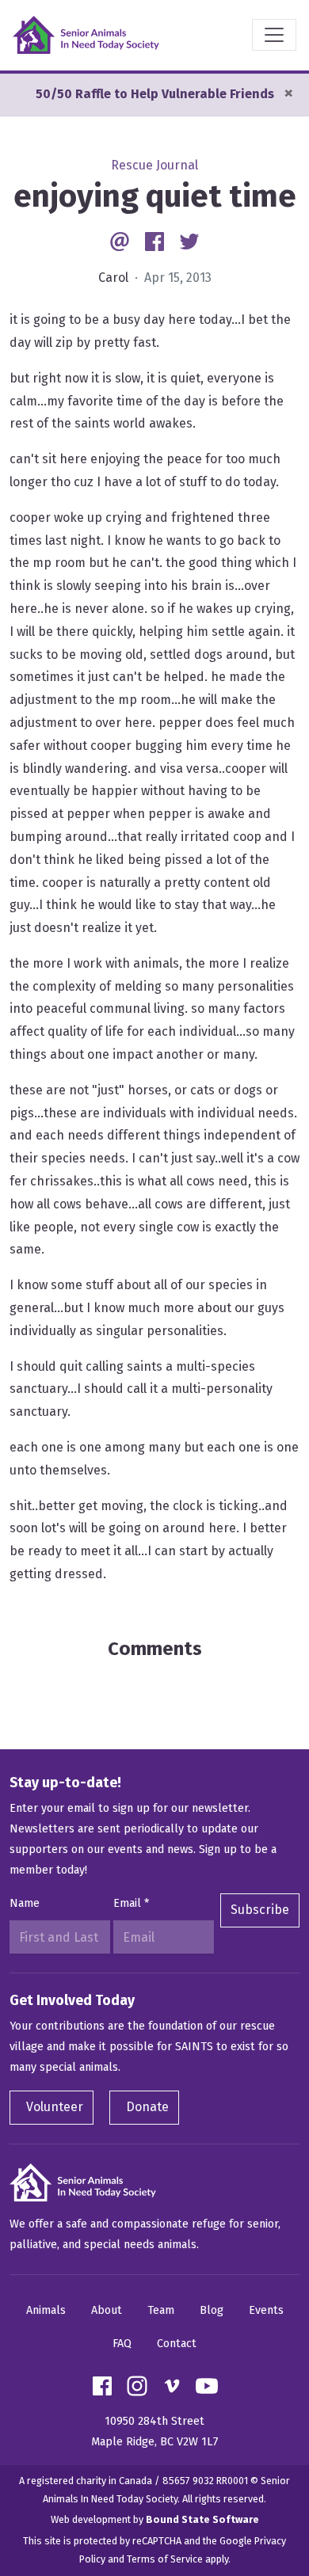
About (107, 2310)
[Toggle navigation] (274, 35)
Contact (177, 2344)
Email (131, 1903)
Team (161, 2310)
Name (25, 1903)
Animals (46, 2310)
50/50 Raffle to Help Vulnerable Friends (155, 94)
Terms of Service (165, 2559)
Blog (212, 2310)
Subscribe (260, 1910)
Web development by (155, 2519)
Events (266, 2310)
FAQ (122, 2344)
